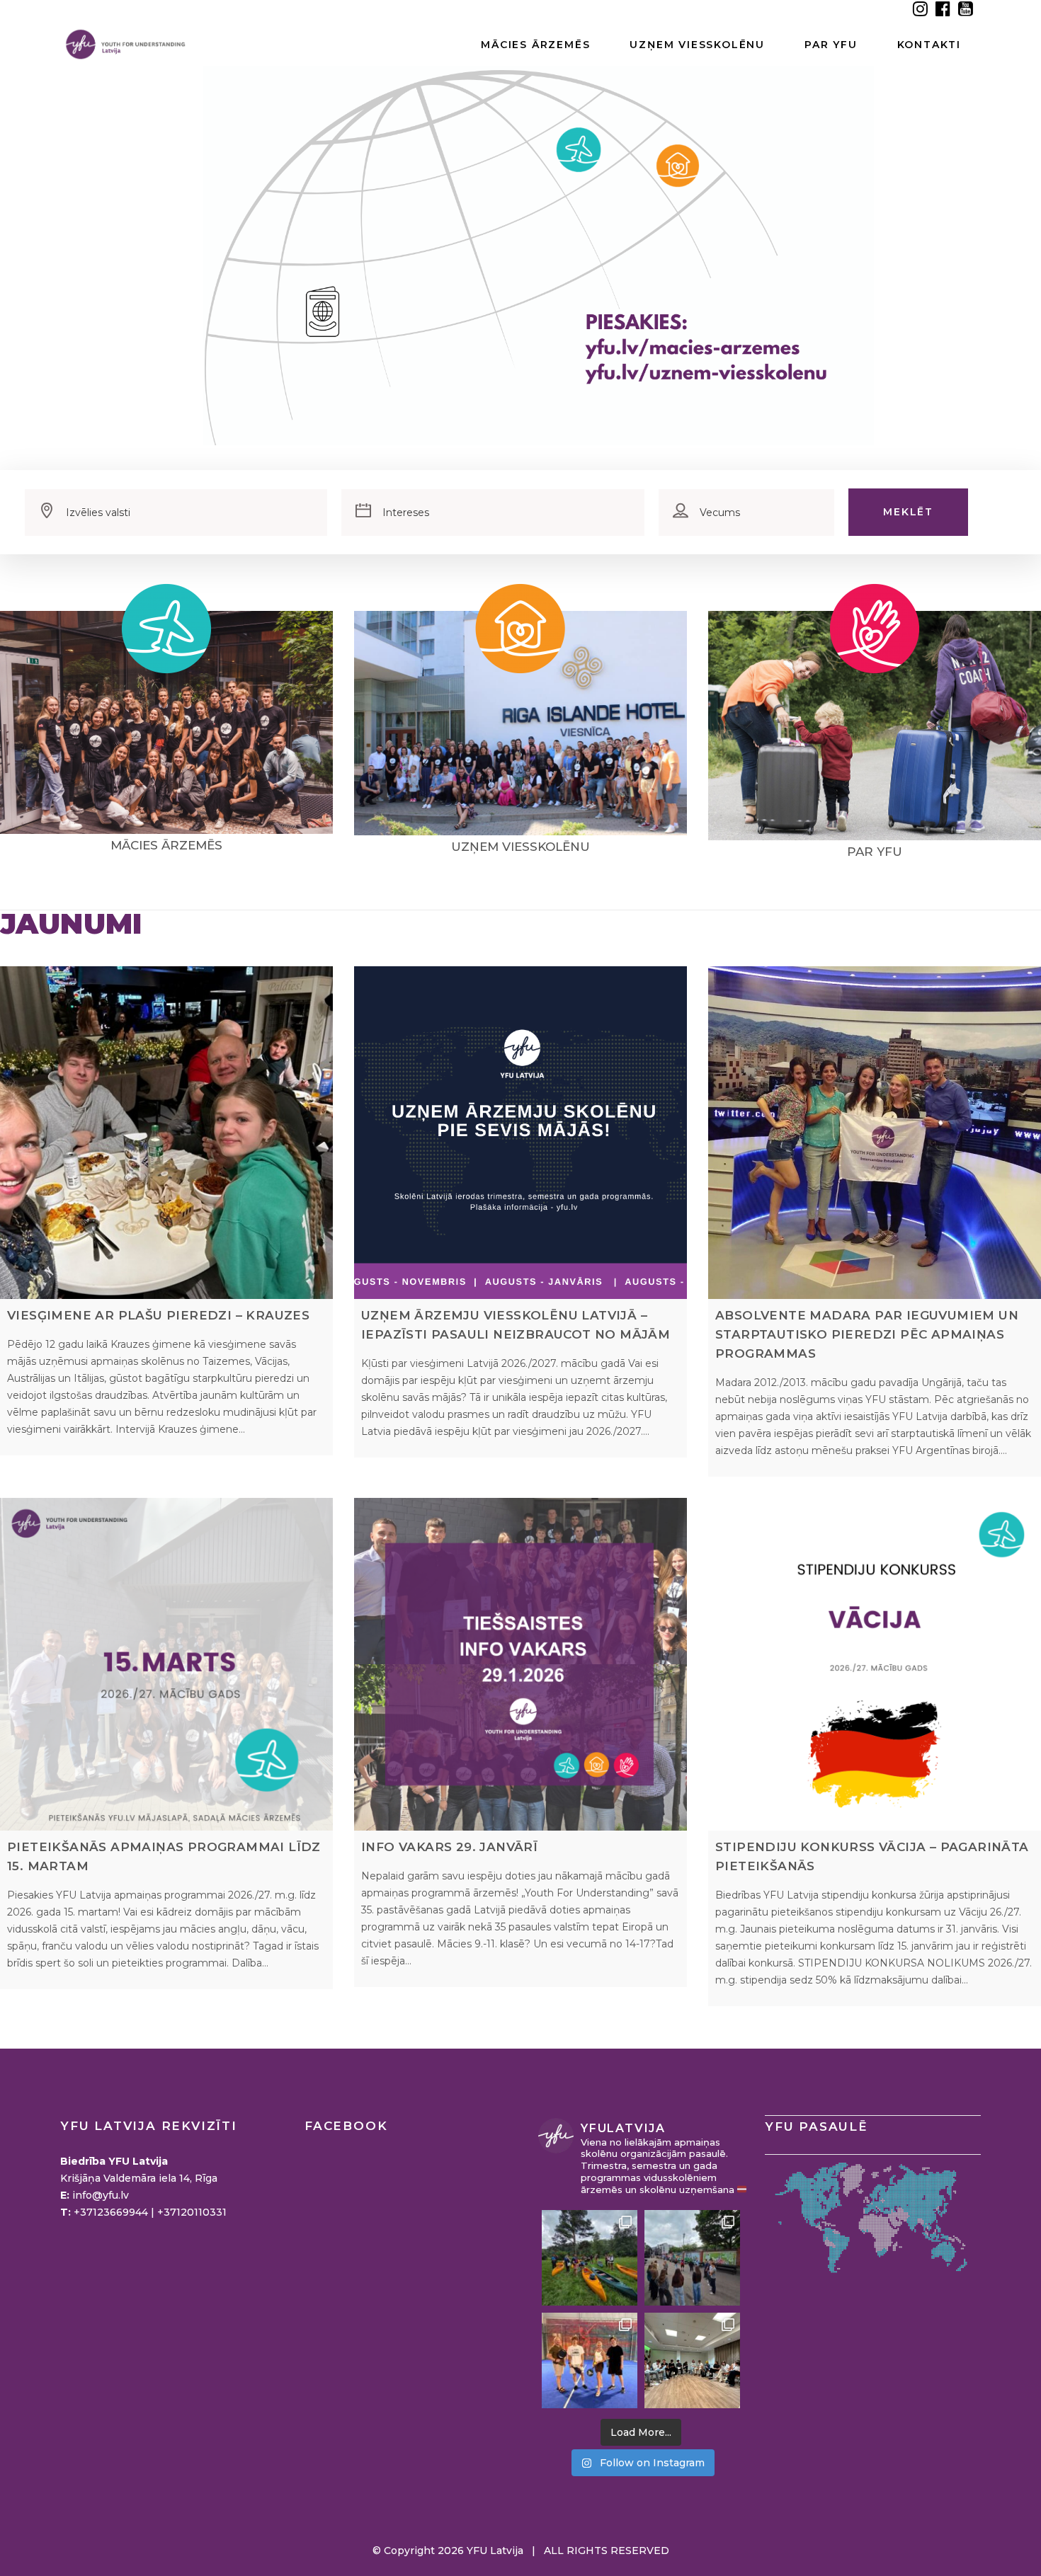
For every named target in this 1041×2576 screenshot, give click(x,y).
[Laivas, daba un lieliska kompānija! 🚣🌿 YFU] (590, 2258)
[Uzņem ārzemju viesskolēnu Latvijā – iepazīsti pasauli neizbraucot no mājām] (520, 1133)
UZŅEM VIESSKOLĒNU (520, 847)
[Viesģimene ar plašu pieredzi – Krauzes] (166, 1133)
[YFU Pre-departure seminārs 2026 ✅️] (692, 2360)
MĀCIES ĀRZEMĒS (166, 845)
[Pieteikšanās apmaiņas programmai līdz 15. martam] (166, 1664)
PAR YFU (875, 852)
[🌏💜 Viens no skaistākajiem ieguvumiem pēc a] (590, 2360)
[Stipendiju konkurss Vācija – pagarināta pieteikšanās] (875, 1664)
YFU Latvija (495, 2551)
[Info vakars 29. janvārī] (520, 1664)
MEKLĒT (908, 512)
